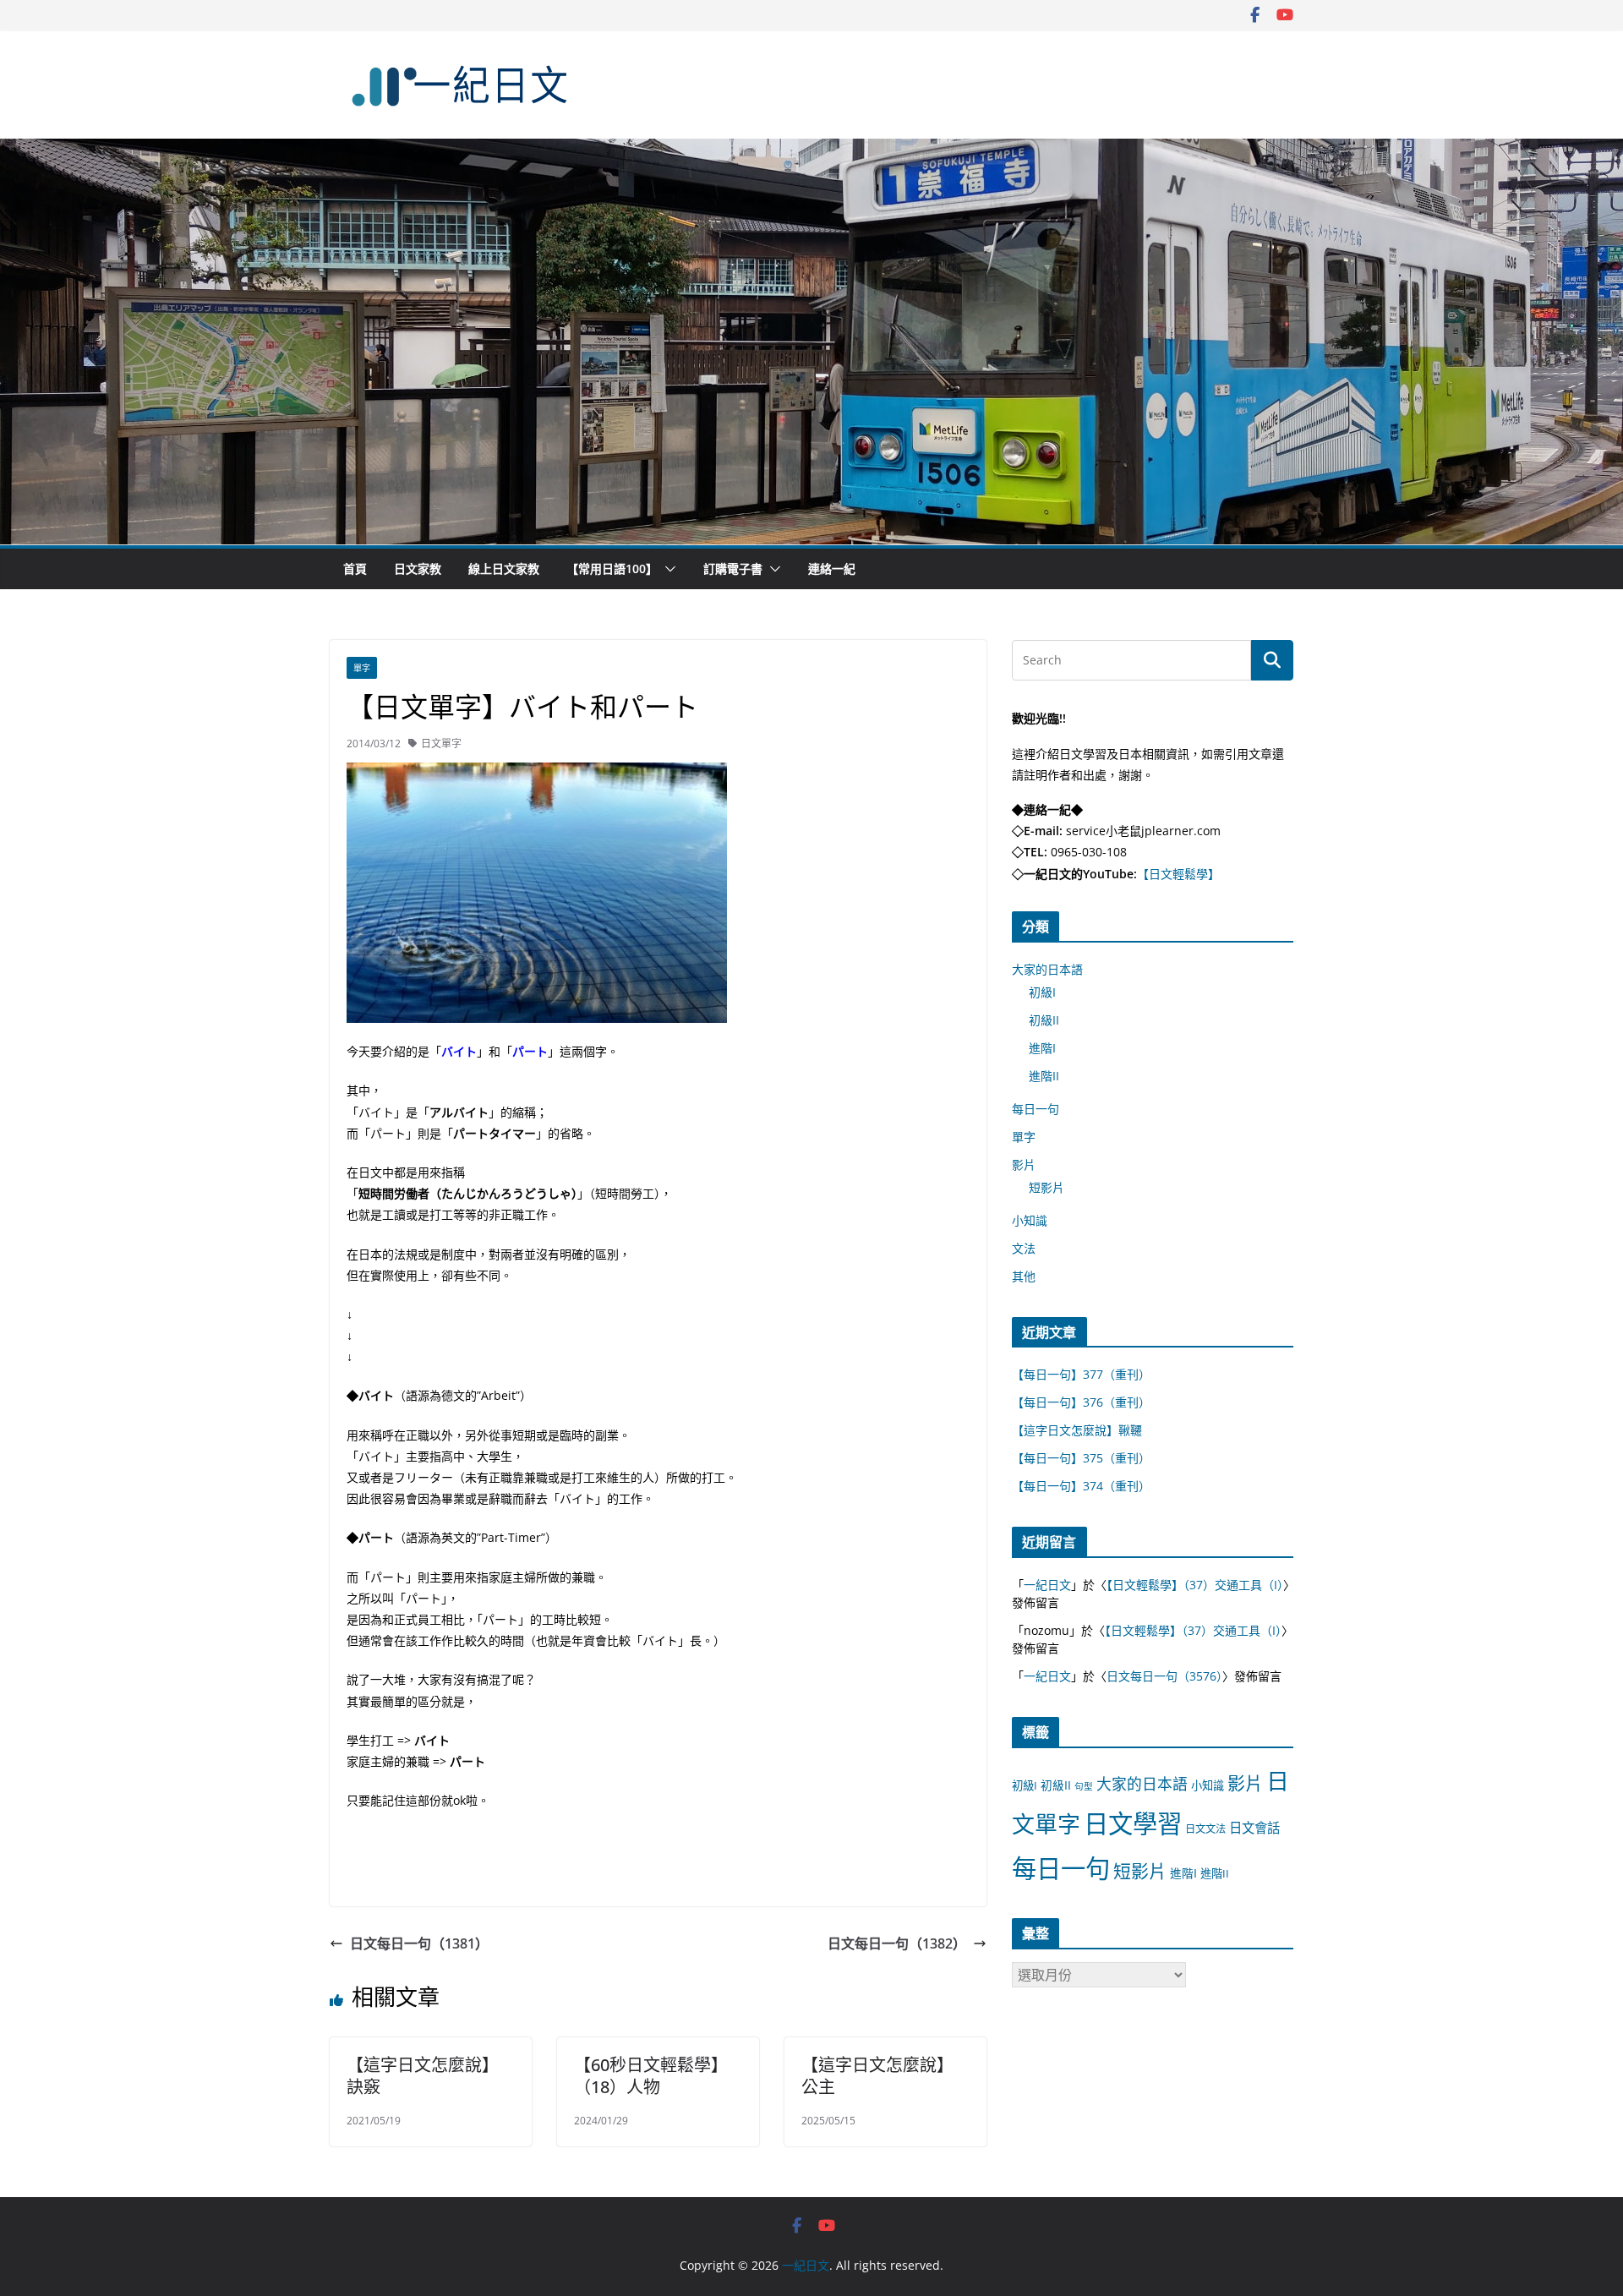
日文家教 (418, 569)
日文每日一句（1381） (419, 1943)
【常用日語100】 (612, 569)
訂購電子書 (733, 569)
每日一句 (1036, 1109)
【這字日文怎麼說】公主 (877, 2076)
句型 (1084, 1786)
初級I (1042, 992)
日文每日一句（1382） (897, 1943)
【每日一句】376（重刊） (1081, 1402)
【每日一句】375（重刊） (1081, 1458)
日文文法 (1205, 1829)
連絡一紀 (832, 569)
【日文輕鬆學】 (1178, 874)
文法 (1024, 1248)
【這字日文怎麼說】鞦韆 (1077, 1430)
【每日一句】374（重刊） (1081, 1486)
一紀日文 (1047, 1585)
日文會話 (1254, 1828)
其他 (1024, 1276)
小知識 (1030, 1220)
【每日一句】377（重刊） (1081, 1374)
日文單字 (441, 743)
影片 (1024, 1164)
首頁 (355, 569)
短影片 (1046, 1187)
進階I (1042, 1048)
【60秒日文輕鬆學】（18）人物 (651, 2076)
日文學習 (1133, 1823)
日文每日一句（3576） (1164, 1676)
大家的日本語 (1047, 969)
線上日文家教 (504, 569)
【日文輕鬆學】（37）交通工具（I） (1195, 1585)
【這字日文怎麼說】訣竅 (423, 2076)
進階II (1044, 1076)
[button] (667, 569)
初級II (1044, 1020)
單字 (362, 668)
